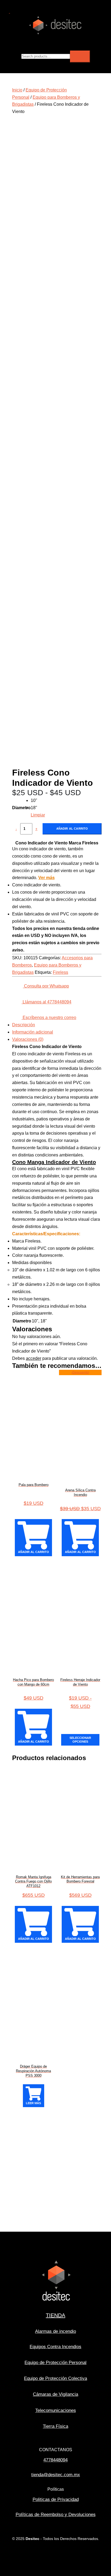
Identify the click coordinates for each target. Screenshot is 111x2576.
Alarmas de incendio (55, 2331)
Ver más (46, 878)
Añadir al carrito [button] (34, 1552)
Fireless (60, 972)
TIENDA (55, 2315)
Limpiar (38, 815)
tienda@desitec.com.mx (56, 2475)
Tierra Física (55, 2426)
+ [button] (36, 829)
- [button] (16, 829)
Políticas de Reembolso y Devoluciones (56, 2515)
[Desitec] (55, 34)
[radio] (38, 801)
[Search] (80, 56)
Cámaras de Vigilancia (55, 2394)
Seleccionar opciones (80, 1740)
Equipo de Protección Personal (55, 2363)
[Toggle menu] (105, 41)
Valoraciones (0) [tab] (28, 1039)
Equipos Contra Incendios (55, 2347)
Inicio (17, 90)
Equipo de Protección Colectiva (55, 2378)
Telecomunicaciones (56, 2410)
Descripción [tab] (24, 1025)
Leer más (33, 2103)
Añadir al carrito (72, 829)
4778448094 (55, 2460)
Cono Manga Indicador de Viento (54, 1162)
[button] (9, 12)
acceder (34, 1358)
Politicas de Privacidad (56, 2499)
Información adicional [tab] (33, 1032)
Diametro (21, 808)
